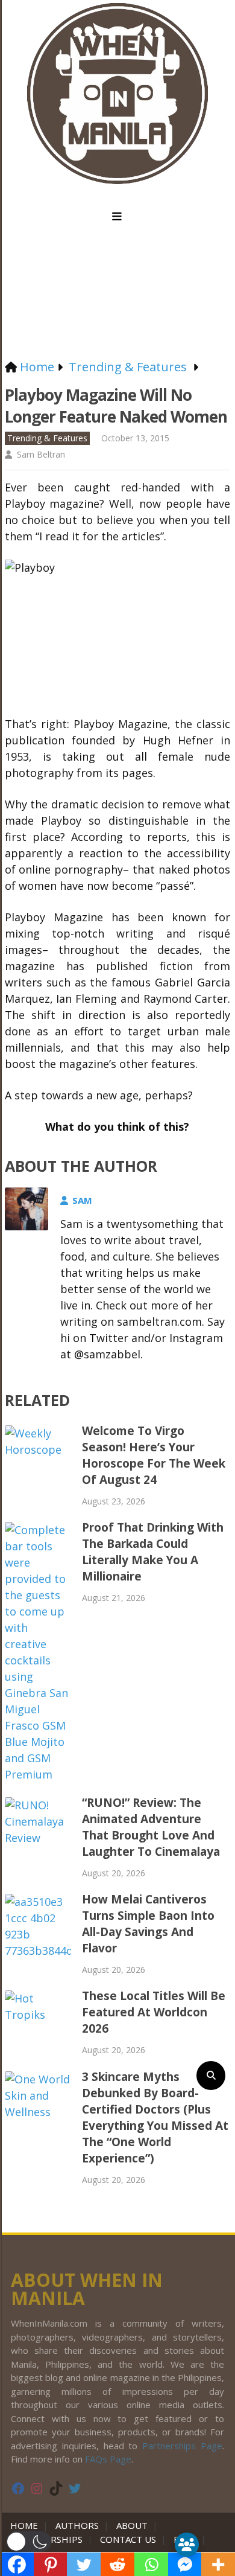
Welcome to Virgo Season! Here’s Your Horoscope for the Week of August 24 (154, 1455)
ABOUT (132, 2525)
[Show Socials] (187, 2545)
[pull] (117, 217)
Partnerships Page (182, 2446)
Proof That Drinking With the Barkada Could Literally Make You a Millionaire (153, 1552)
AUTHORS (77, 2525)
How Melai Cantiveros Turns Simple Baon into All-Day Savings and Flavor (148, 1924)
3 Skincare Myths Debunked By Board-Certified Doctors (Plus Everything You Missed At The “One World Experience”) (155, 2117)
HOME (27, 2525)
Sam (82, 1200)
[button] (29, 2542)
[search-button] (211, 2076)
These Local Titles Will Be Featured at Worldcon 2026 (154, 2012)
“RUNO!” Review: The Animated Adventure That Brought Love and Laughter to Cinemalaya (151, 1827)
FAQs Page (108, 2459)
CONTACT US (128, 2539)
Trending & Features (47, 438)
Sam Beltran (41, 454)
